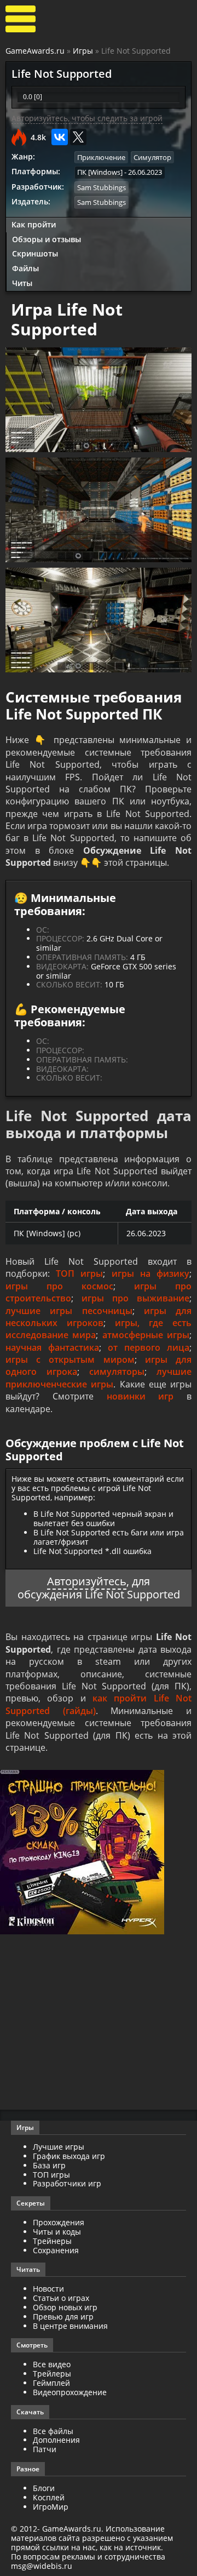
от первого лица (149, 1347)
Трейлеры (52, 2374)
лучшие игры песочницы (69, 1311)
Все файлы (53, 2431)
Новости (48, 2289)
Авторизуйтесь (87, 1581)
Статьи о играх (61, 2298)
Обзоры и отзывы (47, 239)
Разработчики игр (67, 2183)
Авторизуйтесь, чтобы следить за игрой (87, 118)
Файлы (25, 268)
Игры (83, 51)
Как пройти (34, 224)
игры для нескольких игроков (99, 1317)
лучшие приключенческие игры (99, 1378)
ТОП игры (79, 1273)
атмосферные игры (146, 1335)
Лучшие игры (59, 2147)
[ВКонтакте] (60, 137)
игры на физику (150, 1273)
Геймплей (51, 2383)
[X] (78, 137)
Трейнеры (52, 2241)
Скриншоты (35, 253)
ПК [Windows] (100, 172)
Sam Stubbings (102, 187)
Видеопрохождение (70, 2392)
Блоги (44, 2488)
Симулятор (152, 157)
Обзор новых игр (65, 2307)
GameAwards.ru (35, 51)
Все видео (52, 2364)
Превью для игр (63, 2317)
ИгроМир (51, 2507)
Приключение (101, 157)
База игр (49, 2165)
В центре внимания (70, 2326)
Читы (22, 283)
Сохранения (56, 2250)
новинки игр (140, 1396)
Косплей (49, 2497)
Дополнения (56, 2440)
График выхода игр (69, 2156)
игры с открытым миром (70, 1360)
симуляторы (117, 1372)
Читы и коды (57, 2232)
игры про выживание (135, 1298)
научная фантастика (52, 1347)
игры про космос (59, 1286)
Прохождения (59, 2222)
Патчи (45, 2449)
